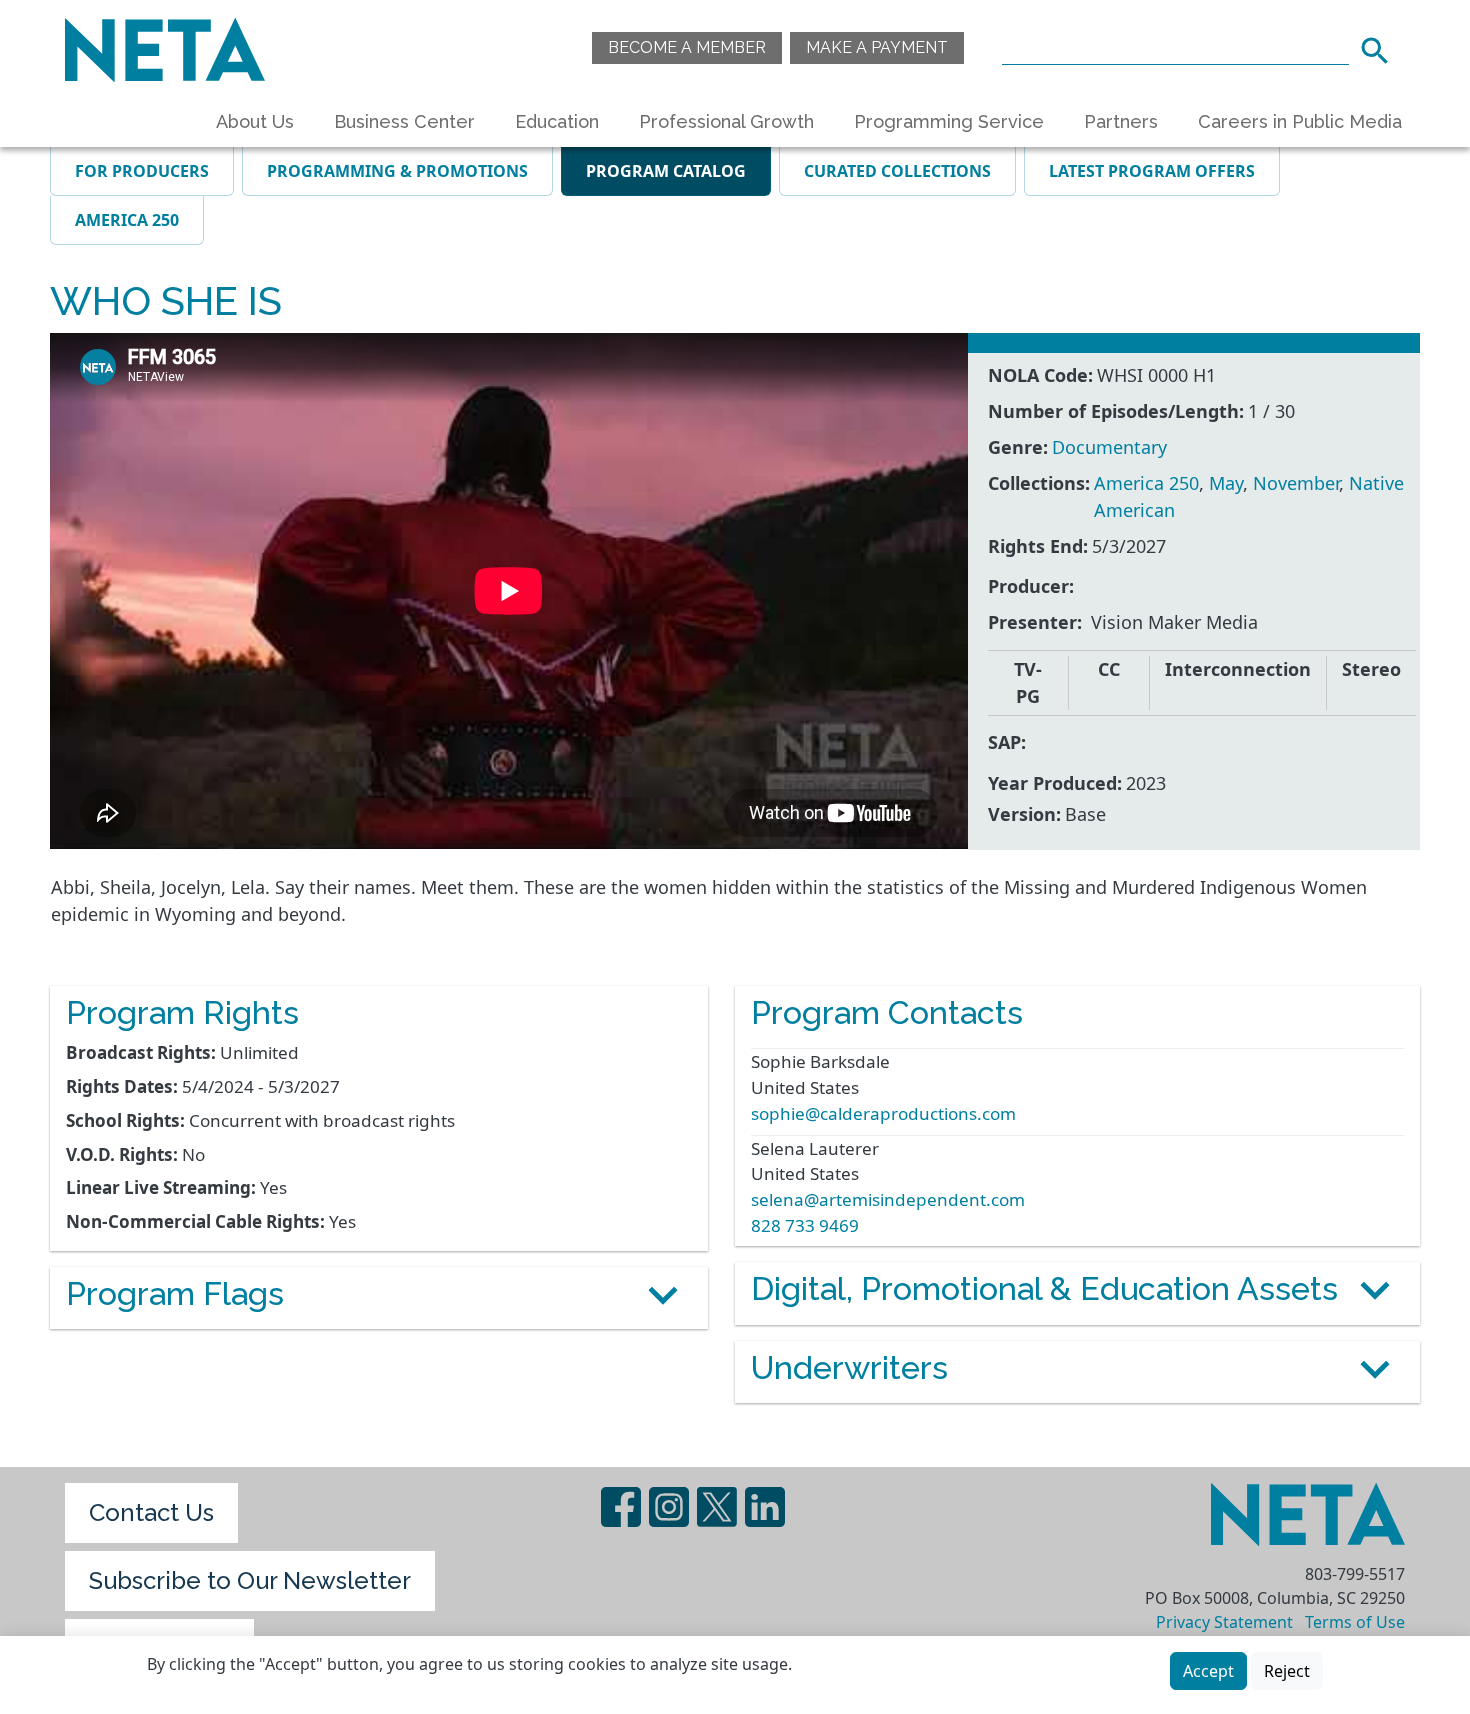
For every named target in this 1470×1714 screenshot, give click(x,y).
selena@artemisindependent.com (888, 1199)
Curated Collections (897, 171)
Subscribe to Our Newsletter (250, 1580)
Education (557, 121)
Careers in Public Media (1300, 121)
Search (1381, 48)
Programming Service (949, 121)
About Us (255, 121)
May (1226, 483)
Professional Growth (726, 121)
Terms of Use (1355, 1622)
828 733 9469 (805, 1225)
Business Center (404, 121)
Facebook (621, 1507)
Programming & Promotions (397, 171)
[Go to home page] (165, 47)
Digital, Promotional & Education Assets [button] (1044, 1288)
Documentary (1109, 447)
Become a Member (687, 47)
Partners (1121, 121)
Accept (1208, 1671)
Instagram (669, 1507)
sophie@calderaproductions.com (883, 1113)
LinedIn (765, 1507)
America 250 (127, 220)
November (1296, 483)
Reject (1287, 1671)
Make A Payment (877, 47)
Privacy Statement (1224, 1622)
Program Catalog (666, 171)
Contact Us (151, 1512)
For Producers (142, 171)
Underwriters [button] (849, 1367)
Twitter (717, 1507)
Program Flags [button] (175, 1293)
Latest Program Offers (1152, 171)
